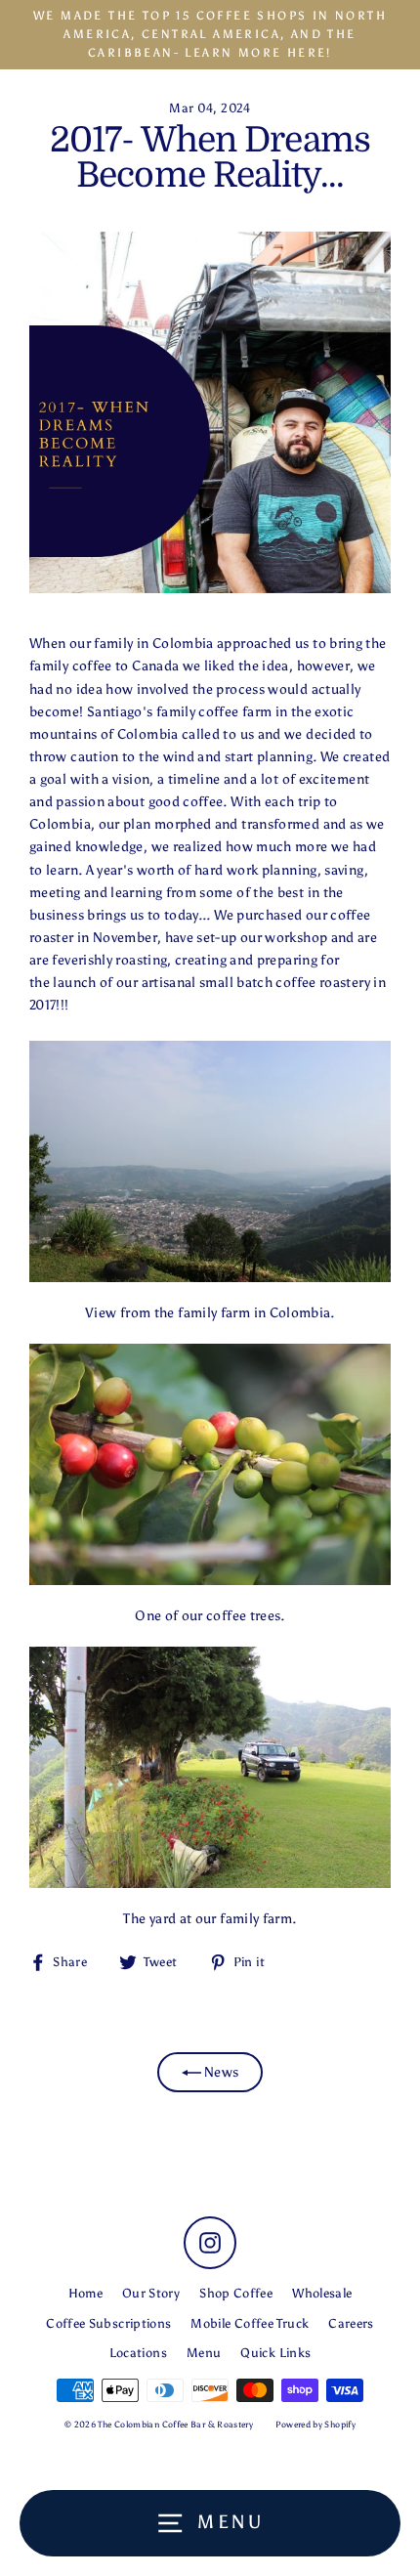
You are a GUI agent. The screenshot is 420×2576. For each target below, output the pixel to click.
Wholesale (322, 2293)
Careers (351, 2323)
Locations (138, 2353)
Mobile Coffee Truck (250, 2323)
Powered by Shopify (316, 2424)
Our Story (151, 2293)
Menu (204, 2353)
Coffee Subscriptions (108, 2323)
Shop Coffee (236, 2293)
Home (85, 2293)
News (220, 2072)
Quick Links (275, 2353)
